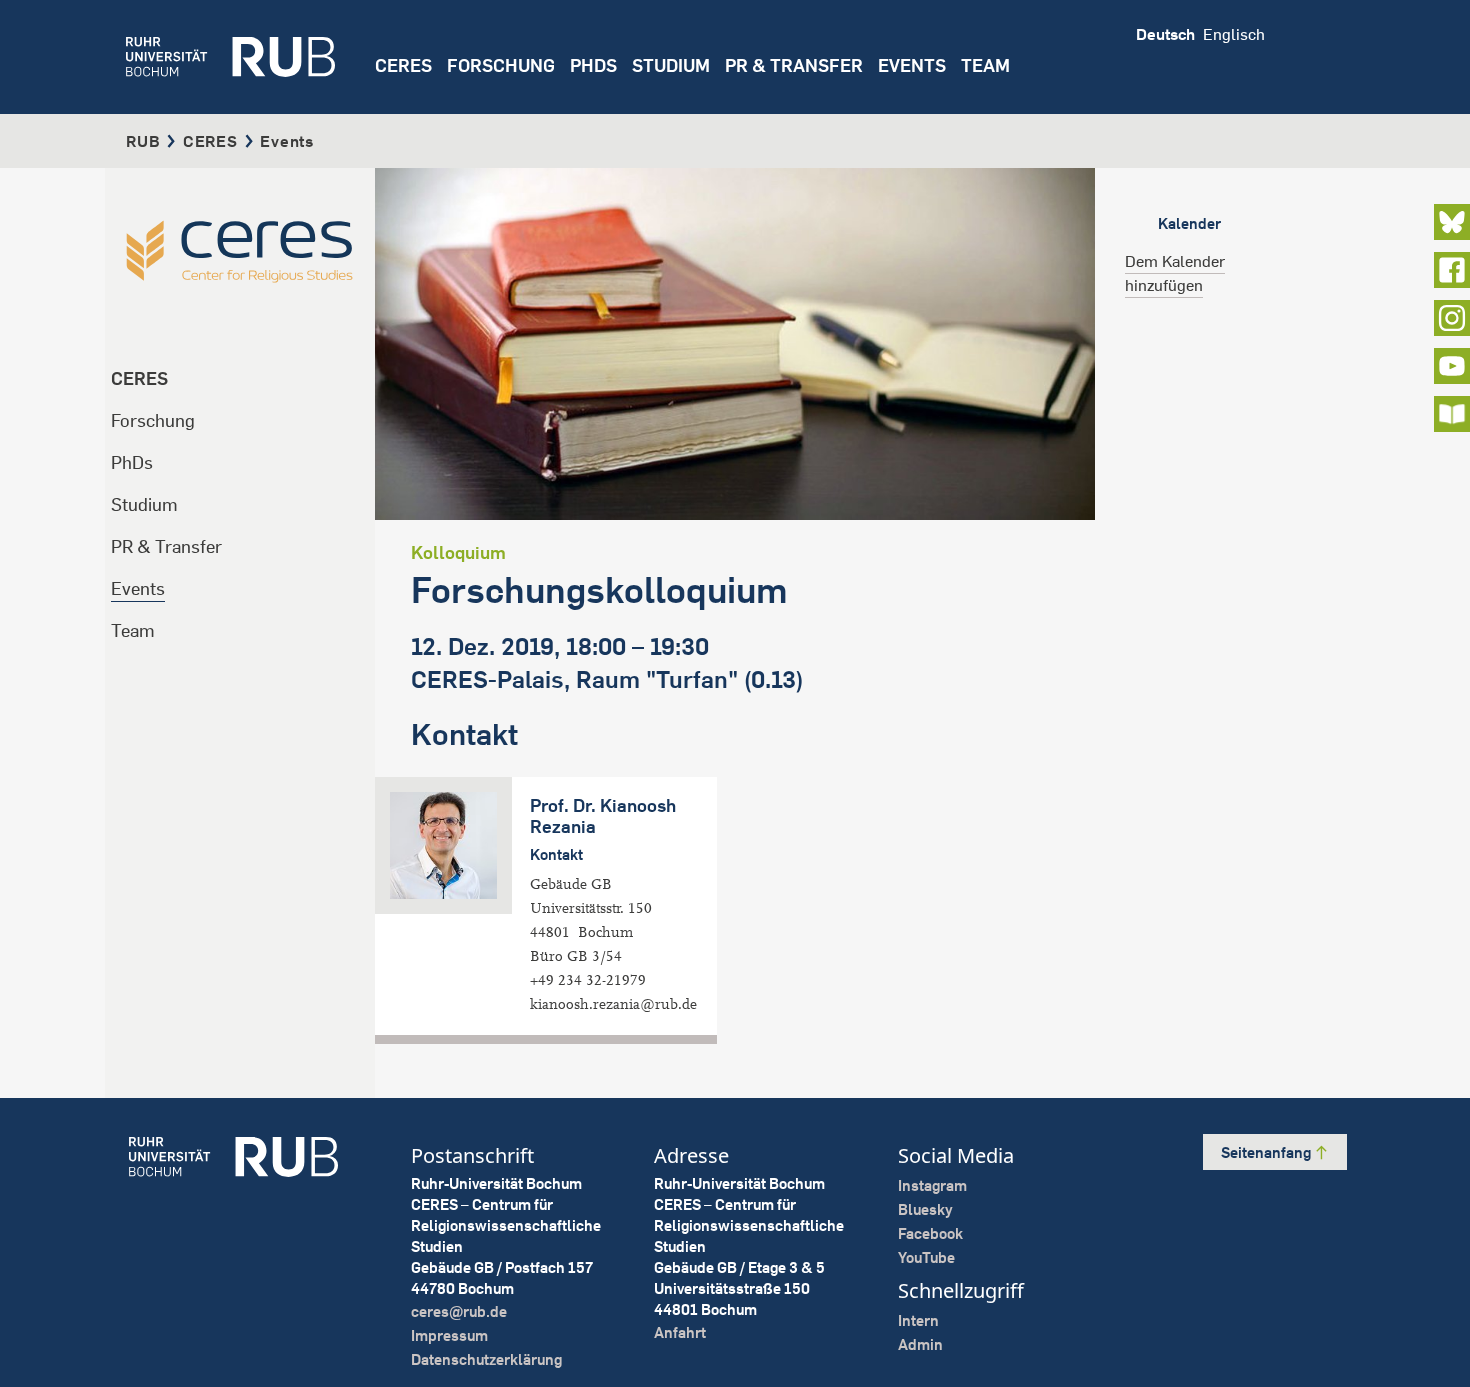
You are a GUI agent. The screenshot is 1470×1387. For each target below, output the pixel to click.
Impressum (449, 1335)
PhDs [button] (593, 65)
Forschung (153, 420)
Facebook (930, 1233)
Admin (920, 1344)
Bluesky (925, 1209)
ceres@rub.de (459, 1311)
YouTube (926, 1257)
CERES (403, 65)
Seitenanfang (1267, 1152)
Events (912, 65)
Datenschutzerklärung (486, 1359)
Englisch (1234, 34)
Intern (918, 1320)
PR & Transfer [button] (794, 65)
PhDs (132, 462)
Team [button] (985, 65)
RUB (143, 141)
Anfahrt (680, 1332)
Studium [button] (671, 65)
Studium (144, 504)
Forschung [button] (501, 65)
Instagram (932, 1185)
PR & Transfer (166, 546)
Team (133, 630)
